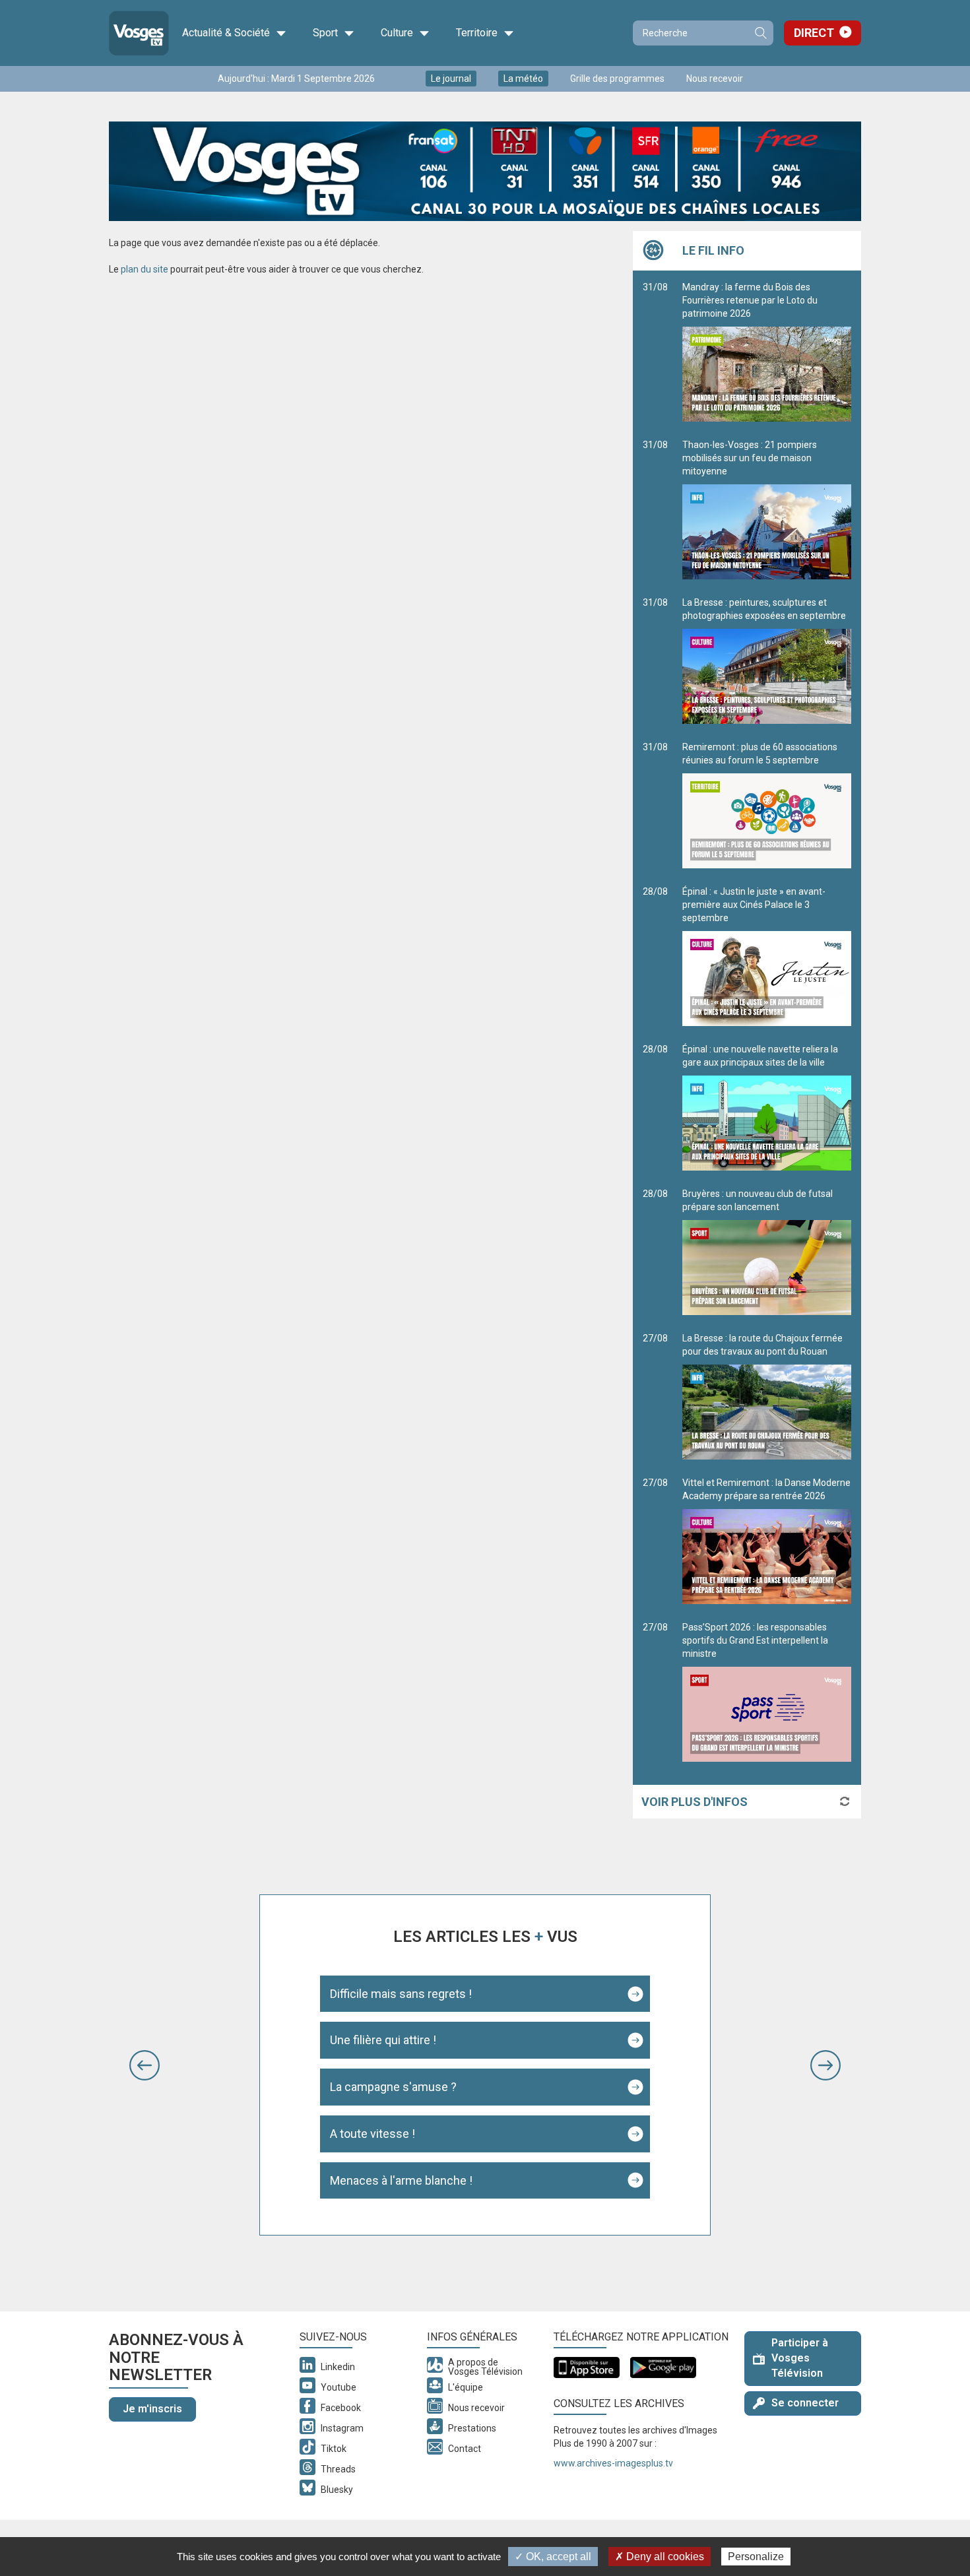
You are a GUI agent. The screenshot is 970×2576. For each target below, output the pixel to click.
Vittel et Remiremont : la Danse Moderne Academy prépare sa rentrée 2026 (766, 1489)
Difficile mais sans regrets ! (401, 1994)
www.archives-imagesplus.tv (613, 2463)
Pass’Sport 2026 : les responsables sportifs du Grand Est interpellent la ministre (755, 1640)
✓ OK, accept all (553, 2557)
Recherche (760, 33)
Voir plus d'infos (695, 1802)
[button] (145, 2065)
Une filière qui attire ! (383, 2040)
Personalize (756, 2557)
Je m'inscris (152, 2409)
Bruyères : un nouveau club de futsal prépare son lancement (758, 1200)
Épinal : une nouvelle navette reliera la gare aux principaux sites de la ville (760, 1056)
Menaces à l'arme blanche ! (401, 2180)
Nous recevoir (715, 79)
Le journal (451, 79)
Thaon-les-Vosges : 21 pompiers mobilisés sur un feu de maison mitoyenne (750, 458)
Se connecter (805, 2403)
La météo (523, 79)
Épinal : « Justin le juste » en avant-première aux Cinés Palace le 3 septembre (754, 905)
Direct (814, 33)
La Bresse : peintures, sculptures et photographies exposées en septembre (764, 609)
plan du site (145, 269)
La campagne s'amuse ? (393, 2087)
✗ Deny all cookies (660, 2557)
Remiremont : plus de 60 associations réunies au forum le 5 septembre (760, 754)
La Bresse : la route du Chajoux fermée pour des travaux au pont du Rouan (762, 1345)
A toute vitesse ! (372, 2134)
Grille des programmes (617, 79)
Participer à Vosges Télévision (800, 2358)
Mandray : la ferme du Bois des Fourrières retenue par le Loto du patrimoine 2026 (750, 300)
